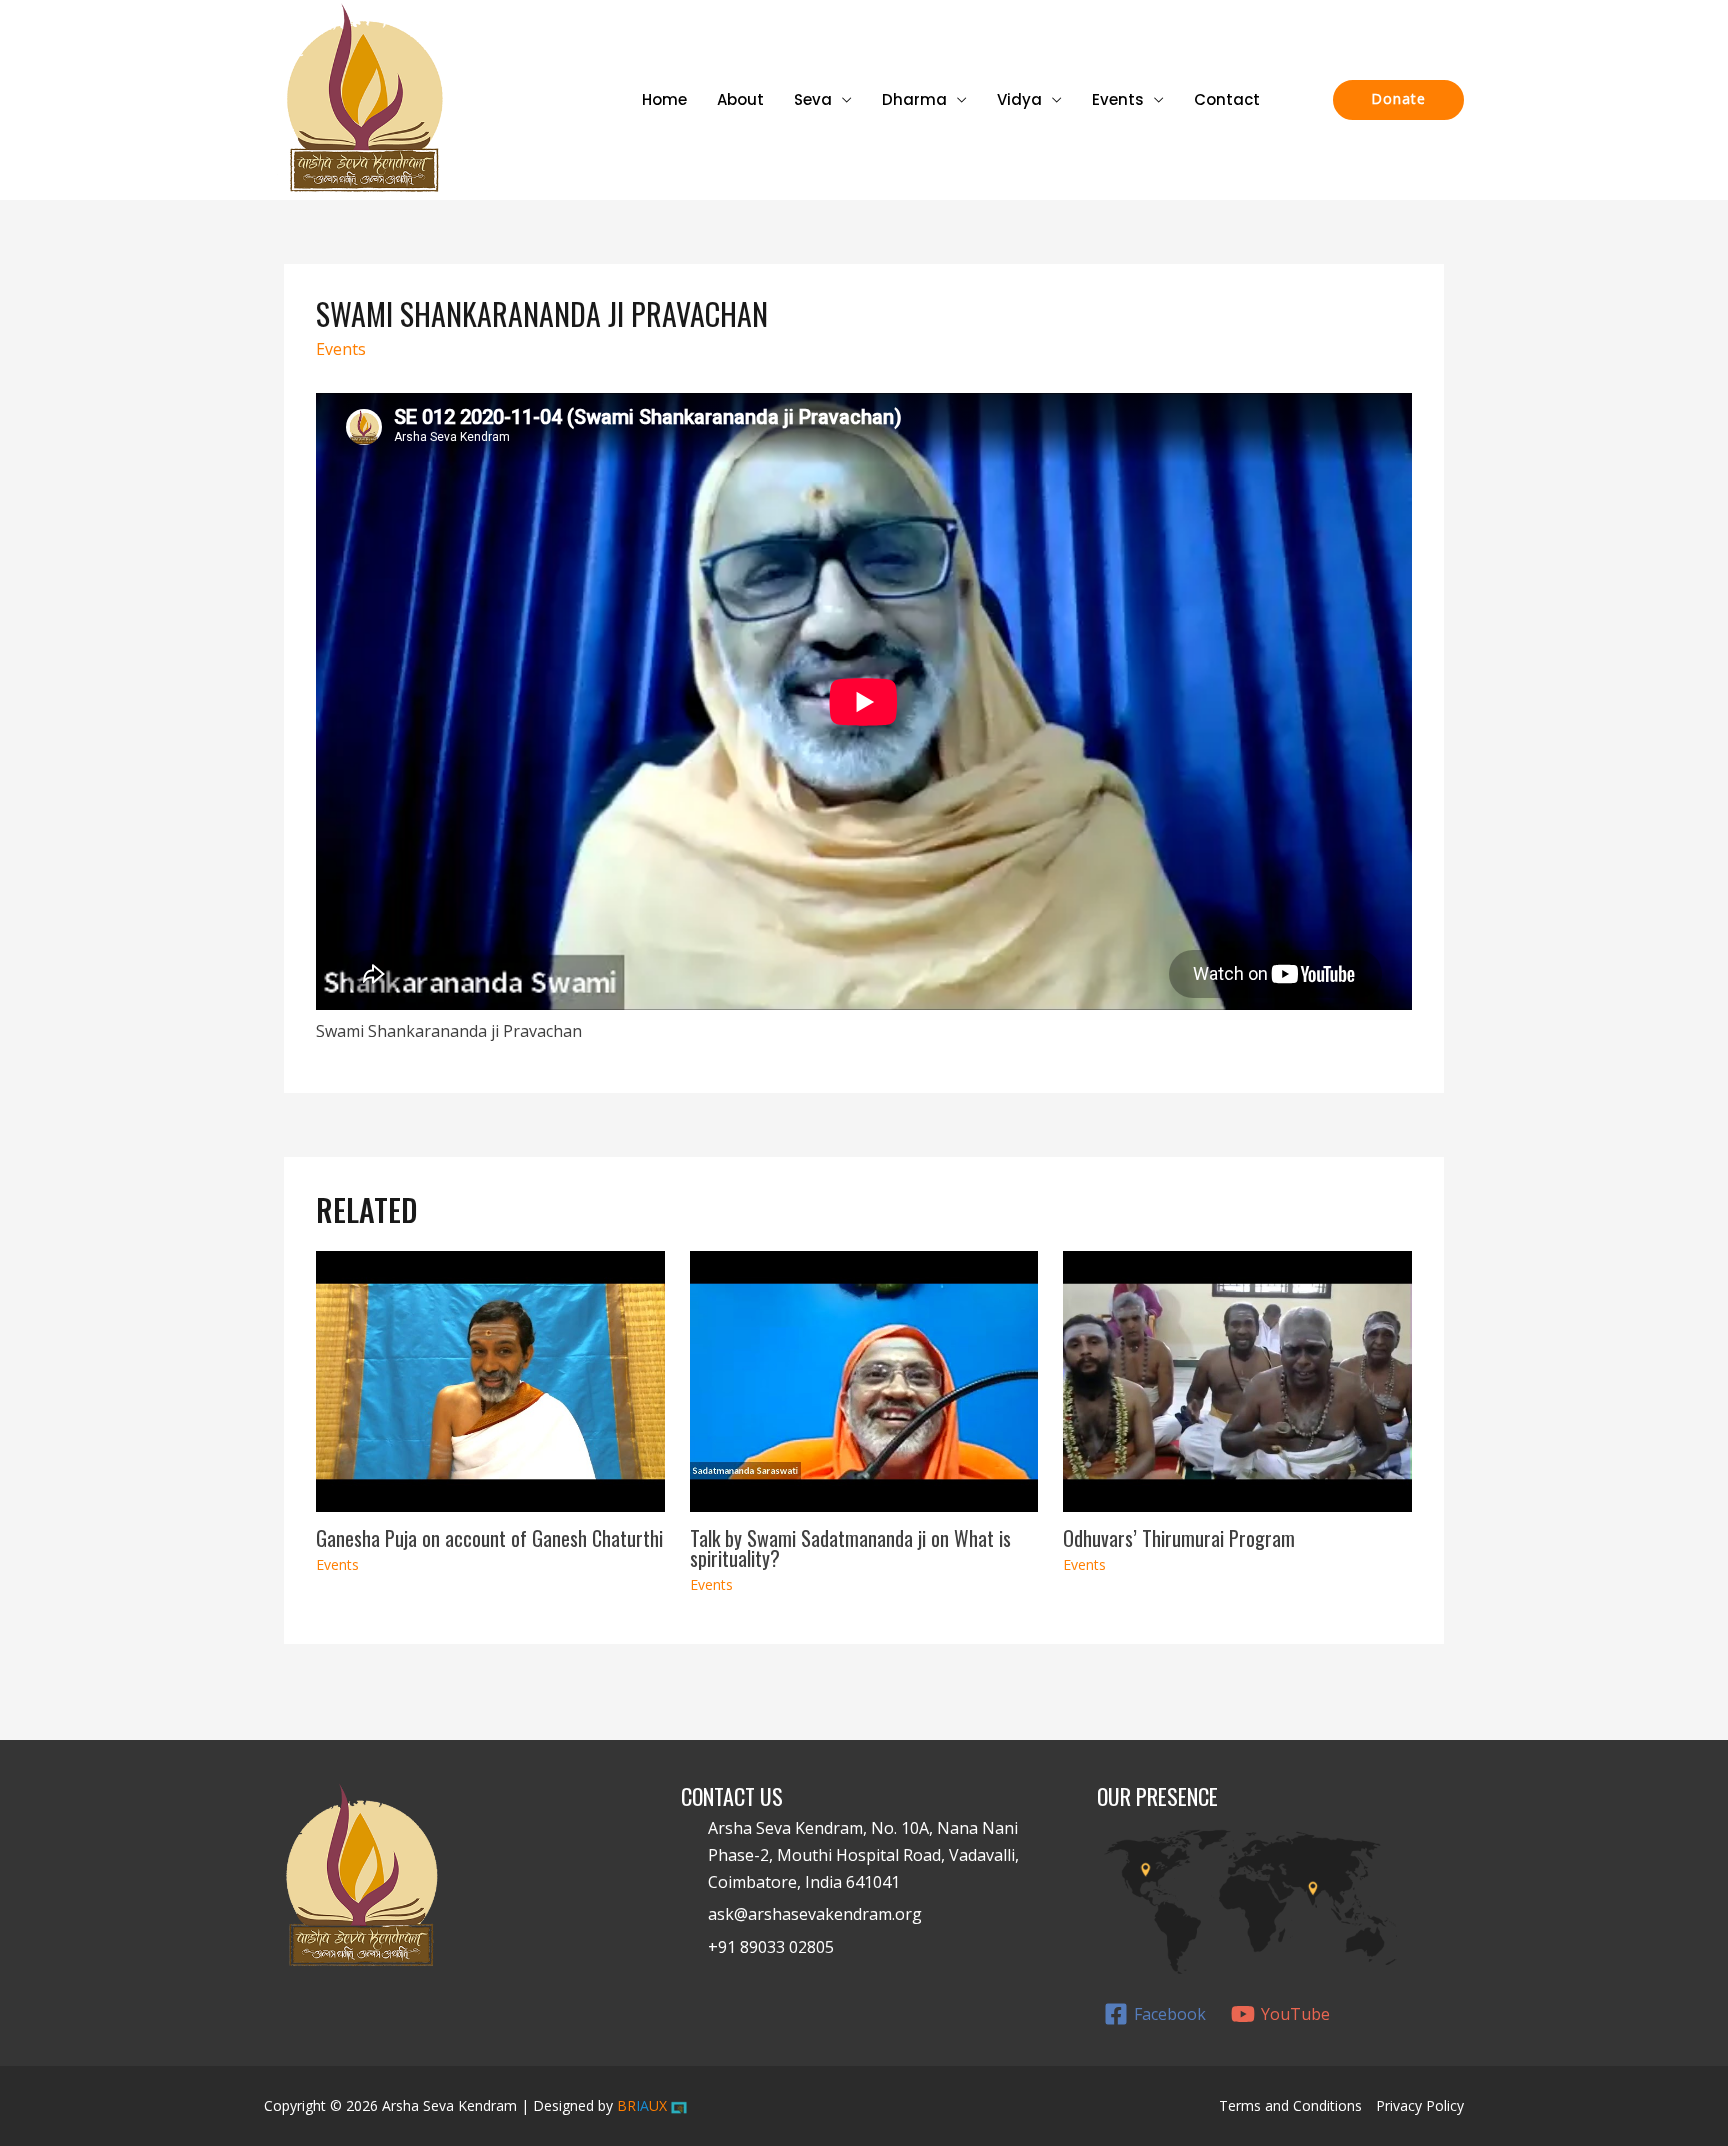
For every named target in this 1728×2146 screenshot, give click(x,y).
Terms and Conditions (1290, 2105)
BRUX (642, 2105)
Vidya (1019, 99)
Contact (1227, 99)
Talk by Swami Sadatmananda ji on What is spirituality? (850, 1548)
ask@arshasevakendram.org (815, 1914)
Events (1118, 99)
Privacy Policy (1420, 2105)
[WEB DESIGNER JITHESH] (679, 2105)
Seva (813, 99)
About (740, 99)
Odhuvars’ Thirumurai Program (1179, 1538)
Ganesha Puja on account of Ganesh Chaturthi (489, 1538)
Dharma (914, 99)
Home (664, 99)
